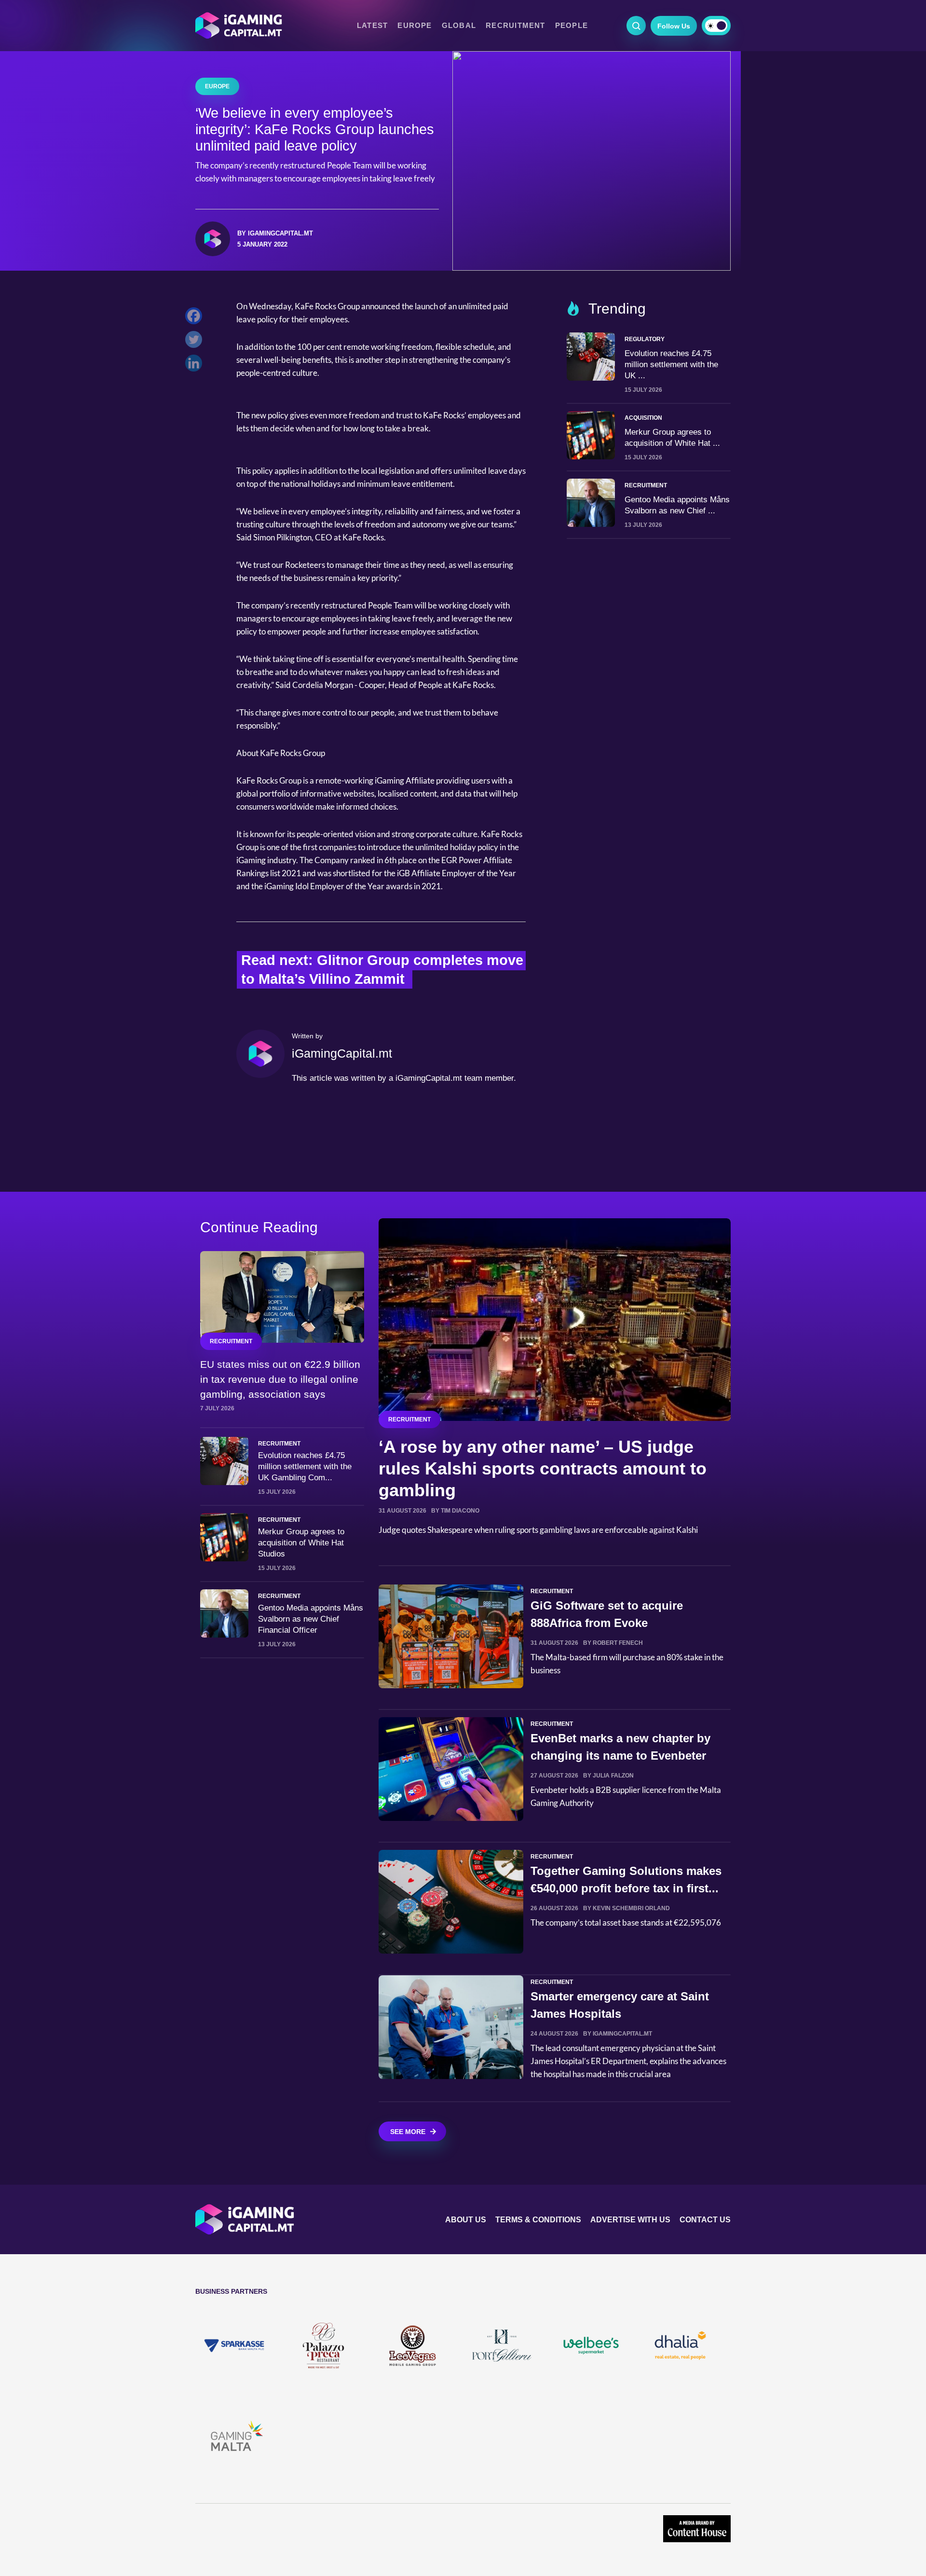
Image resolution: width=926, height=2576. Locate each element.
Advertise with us (630, 2220)
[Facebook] (196, 318)
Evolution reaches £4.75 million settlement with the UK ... (671, 365)
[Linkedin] (196, 365)
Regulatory (645, 339)
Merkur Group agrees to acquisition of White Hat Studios (301, 1543)
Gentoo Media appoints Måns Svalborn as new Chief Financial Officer (311, 1619)
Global (459, 26)
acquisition (643, 418)
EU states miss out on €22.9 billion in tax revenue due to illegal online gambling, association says (280, 1379)
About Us (466, 2220)
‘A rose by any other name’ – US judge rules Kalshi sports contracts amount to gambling (543, 1468)
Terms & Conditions (538, 2220)
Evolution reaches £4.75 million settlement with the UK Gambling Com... (305, 1467)
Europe (415, 26)
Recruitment (516, 26)
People (572, 26)
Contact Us (705, 2220)
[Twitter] (196, 342)
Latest (372, 26)
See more (408, 2132)
